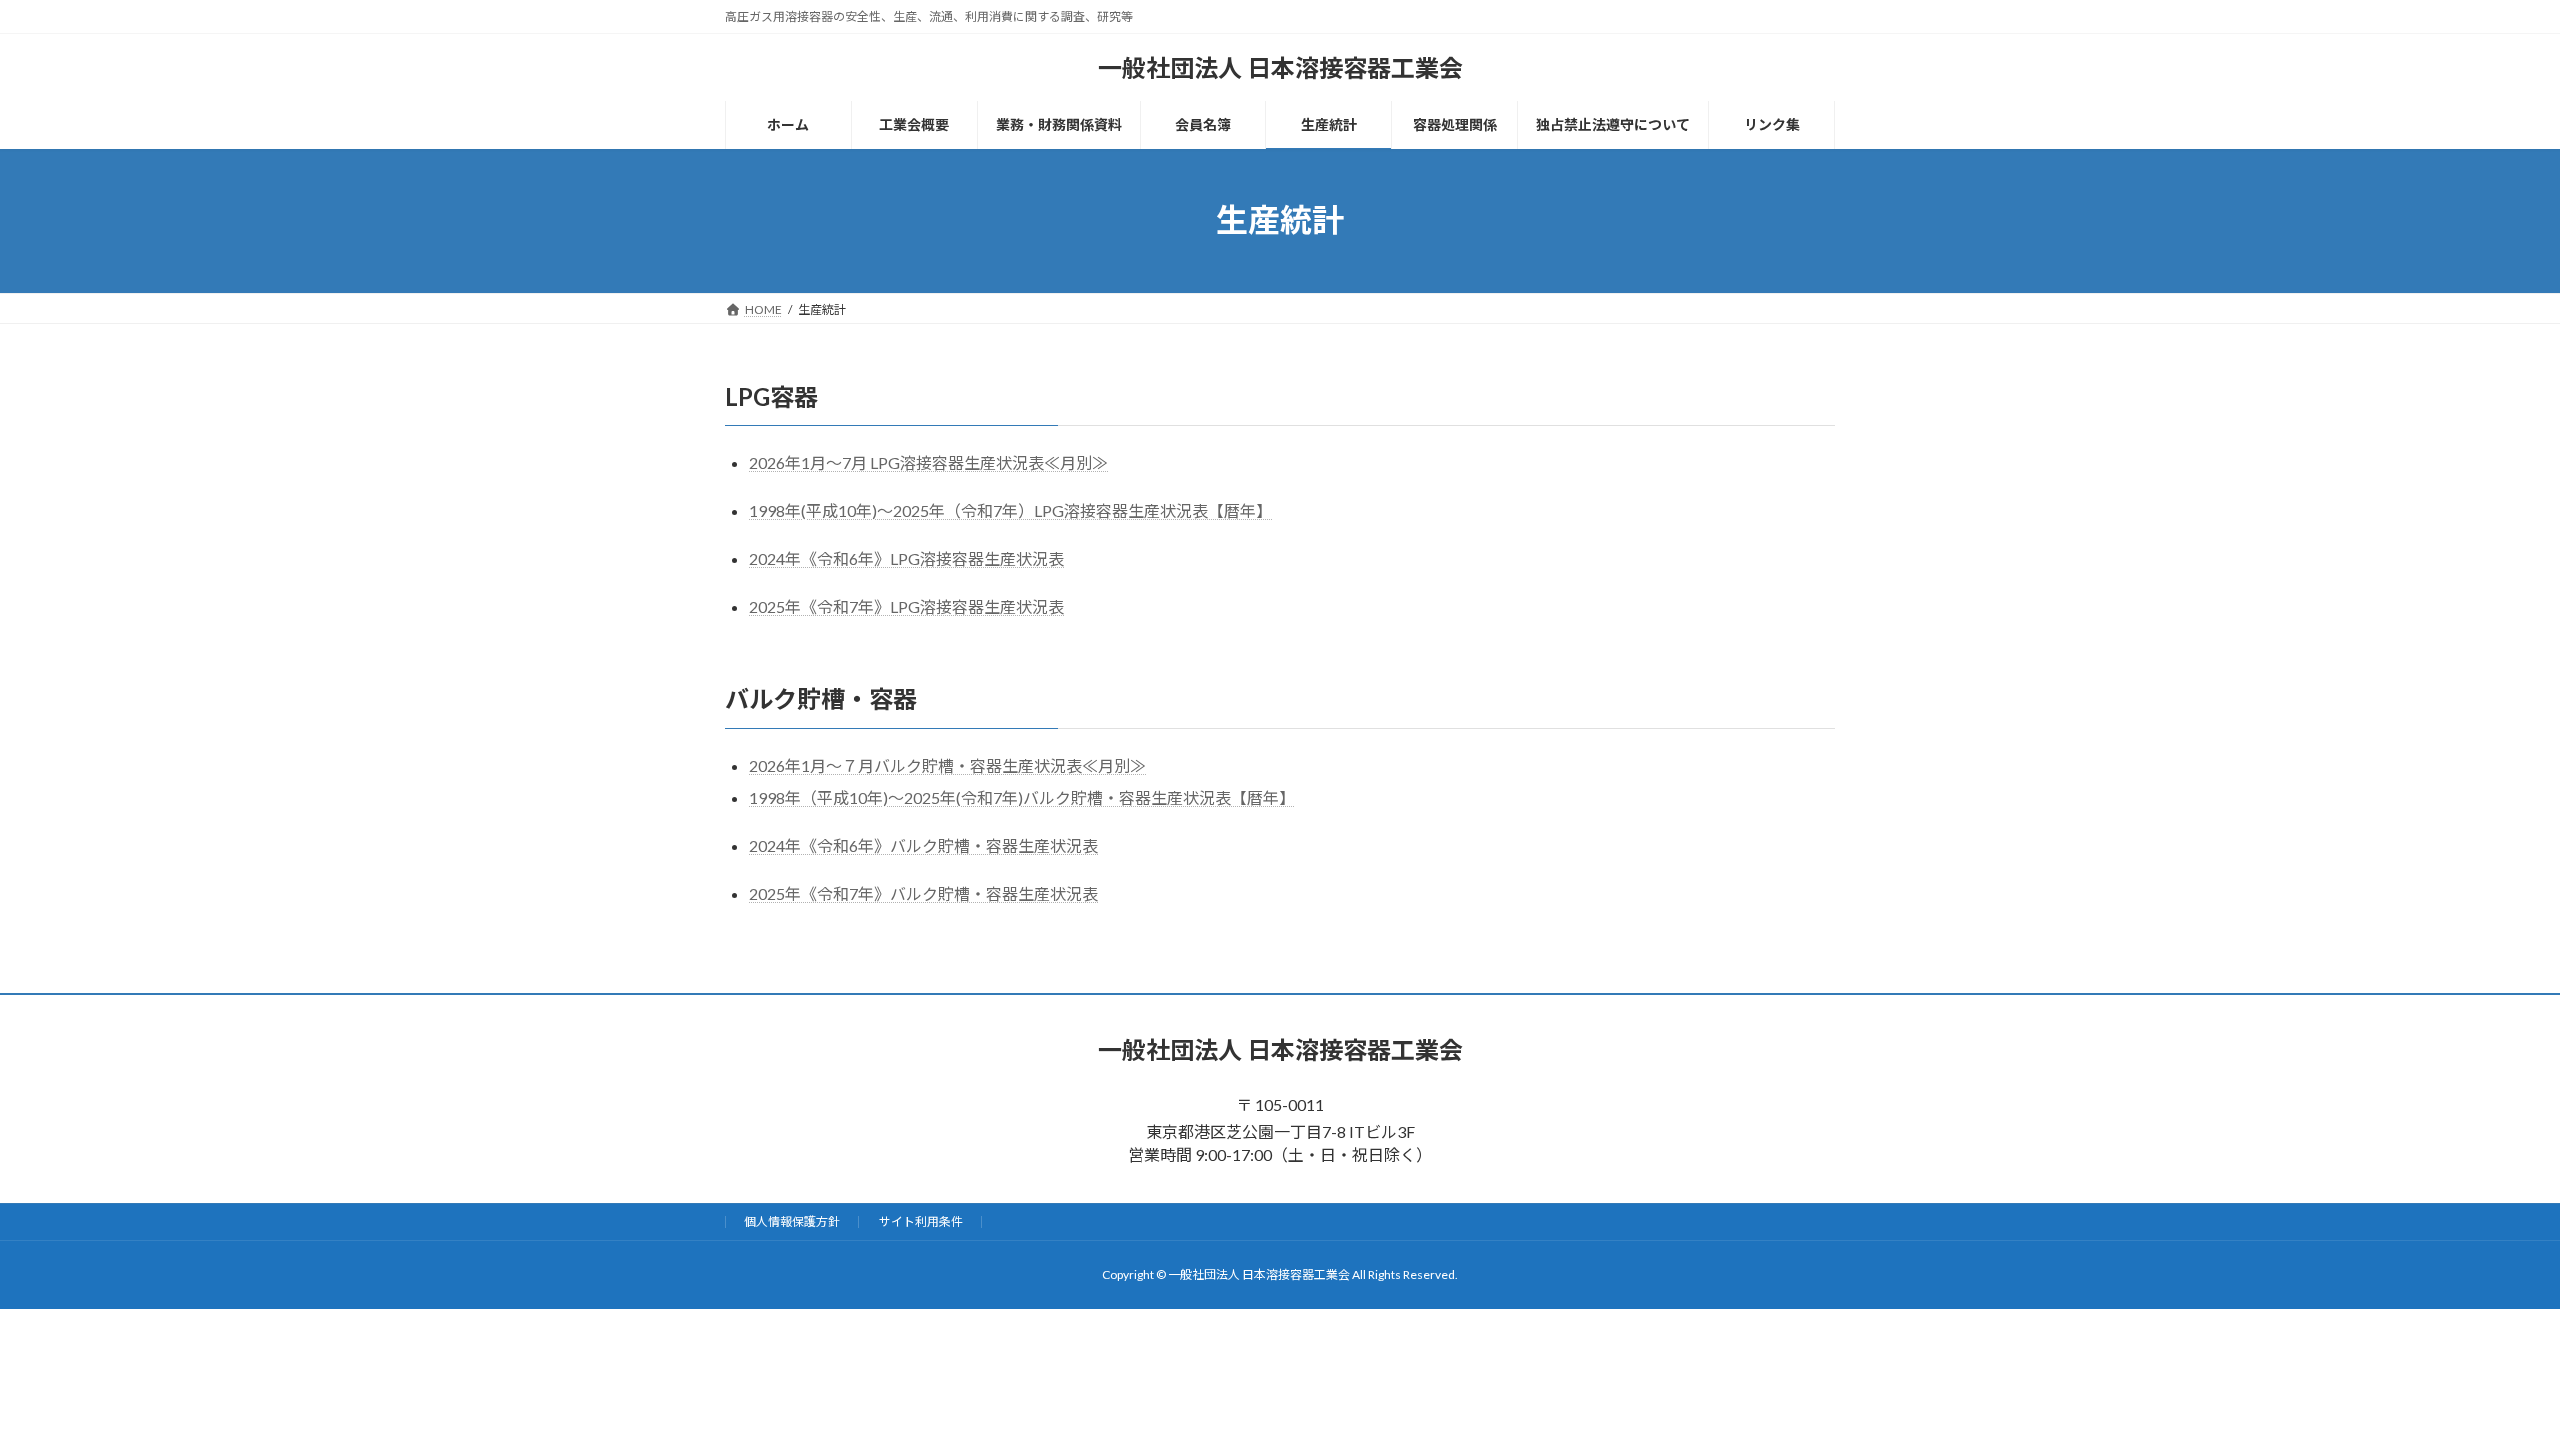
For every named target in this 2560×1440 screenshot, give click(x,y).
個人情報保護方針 (792, 1221)
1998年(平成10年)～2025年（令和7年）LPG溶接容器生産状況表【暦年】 (1010, 510)
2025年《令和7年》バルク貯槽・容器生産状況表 (923, 893)
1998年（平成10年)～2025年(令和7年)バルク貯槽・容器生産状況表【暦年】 (1022, 797)
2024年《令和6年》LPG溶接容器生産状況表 (906, 558)
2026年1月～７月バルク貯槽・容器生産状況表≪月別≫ (947, 765)
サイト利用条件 (921, 1221)
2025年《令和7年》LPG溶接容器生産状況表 (906, 606)
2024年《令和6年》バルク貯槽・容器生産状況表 (923, 845)
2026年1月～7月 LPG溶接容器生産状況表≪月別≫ (928, 462)
